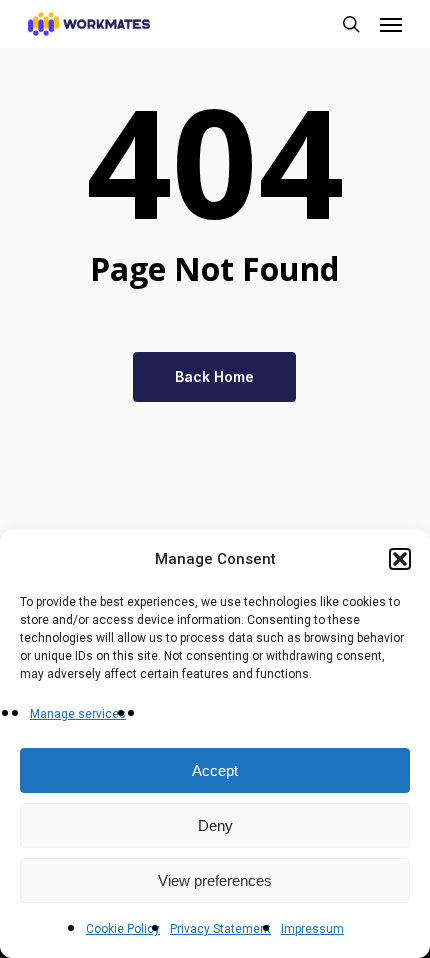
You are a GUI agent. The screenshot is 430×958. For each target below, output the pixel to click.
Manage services (78, 714)
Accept (215, 770)
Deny (215, 825)
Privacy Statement (220, 929)
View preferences (215, 880)
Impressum (312, 929)
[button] (400, 559)
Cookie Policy (123, 929)
